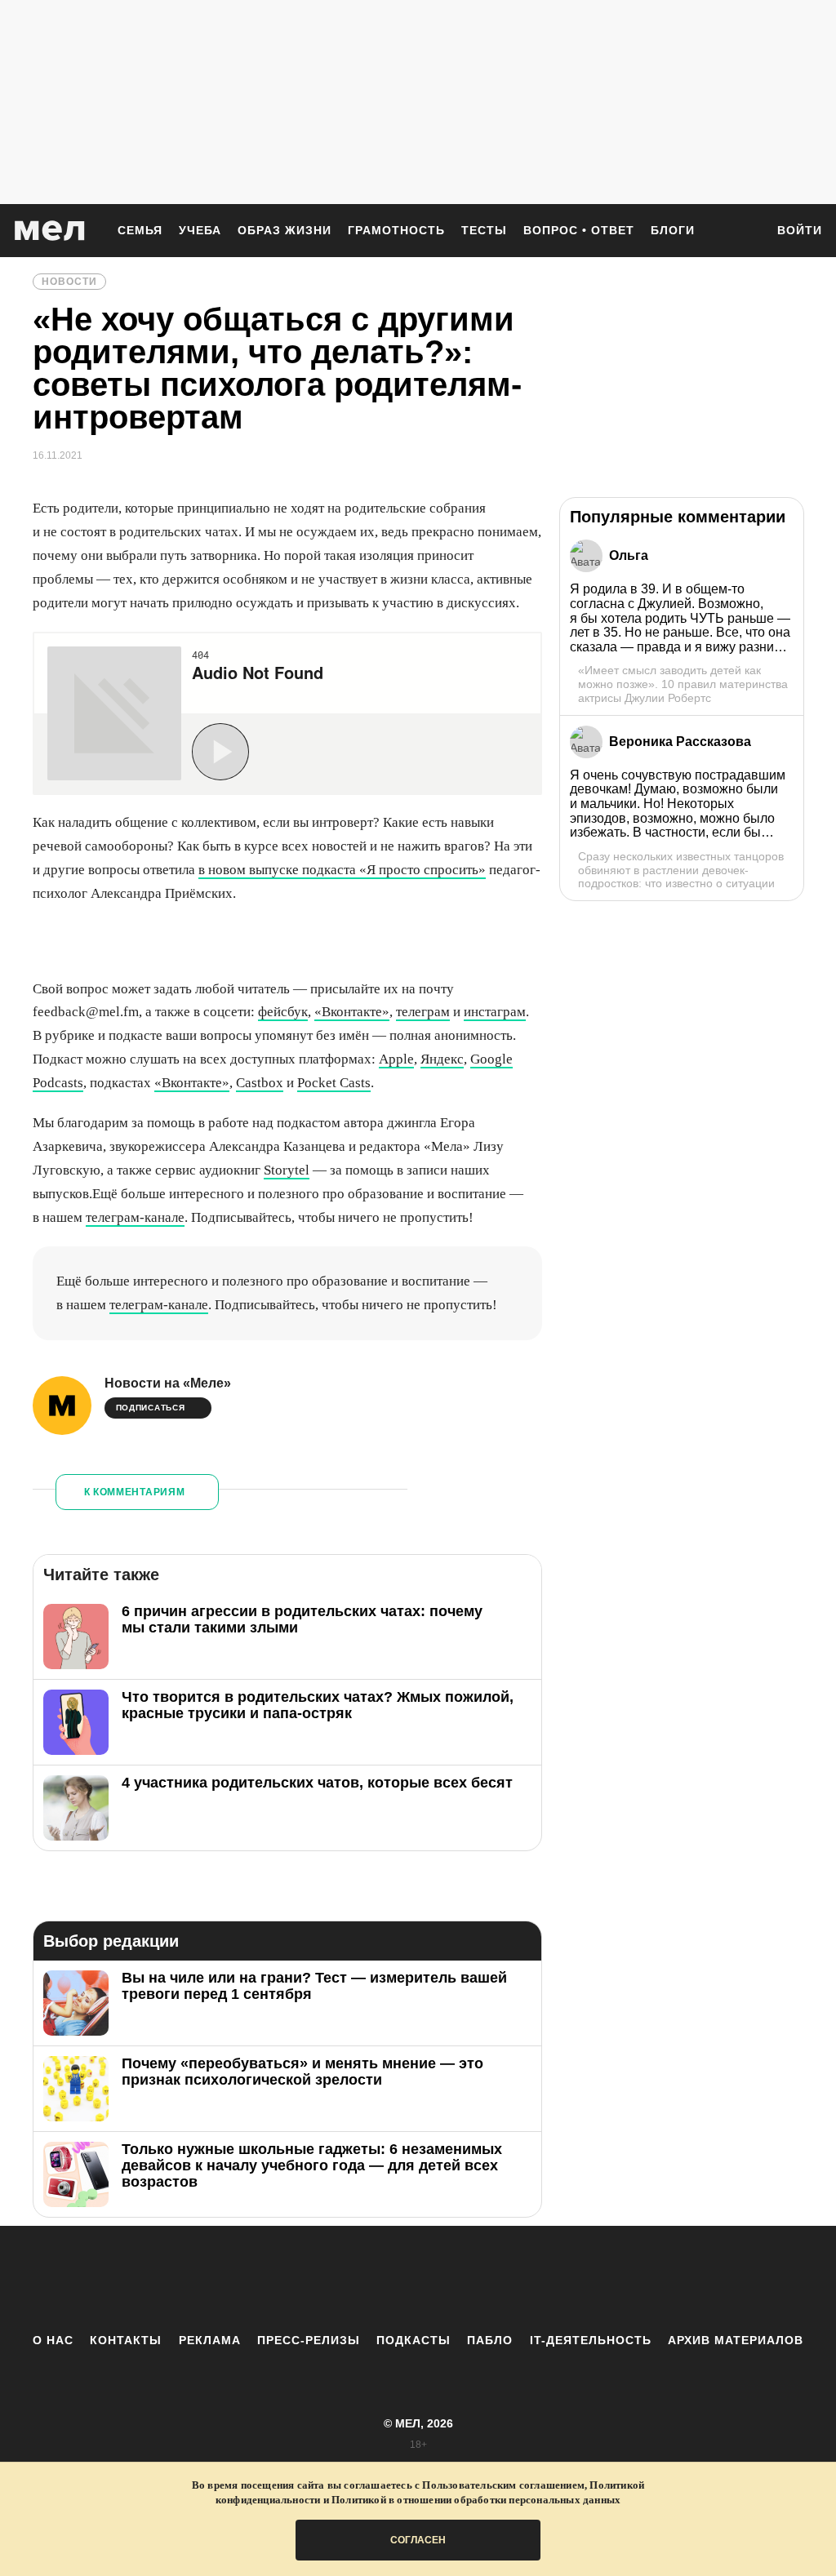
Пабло (490, 2340)
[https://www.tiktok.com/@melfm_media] (418, 2279)
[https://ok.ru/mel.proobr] (508, 2279)
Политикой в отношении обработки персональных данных (476, 2500)
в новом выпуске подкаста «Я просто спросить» (342, 870)
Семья (140, 230)
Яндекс (442, 1059)
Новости (69, 282)
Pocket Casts (334, 1083)
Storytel (287, 1170)
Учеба (200, 230)
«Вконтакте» (352, 1012)
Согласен (418, 2540)
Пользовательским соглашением (503, 2485)
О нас (53, 2340)
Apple (396, 1059)
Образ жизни (285, 230)
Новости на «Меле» (168, 1383)
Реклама (210, 2340)
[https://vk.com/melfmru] (373, 2279)
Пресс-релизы (309, 2340)
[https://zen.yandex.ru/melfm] (328, 2279)
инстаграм (495, 1012)
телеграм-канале (135, 1217)
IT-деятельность (591, 2340)
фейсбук (283, 1012)
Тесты (484, 230)
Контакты (126, 2340)
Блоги (673, 230)
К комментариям (135, 1492)
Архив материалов (736, 2340)
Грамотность (396, 230)
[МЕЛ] (50, 231)
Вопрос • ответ (579, 230)
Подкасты (414, 2340)
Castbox (260, 1083)
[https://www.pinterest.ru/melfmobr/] (463, 2279)
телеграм (423, 1012)
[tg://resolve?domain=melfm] (283, 2279)
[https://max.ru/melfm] (553, 2279)
